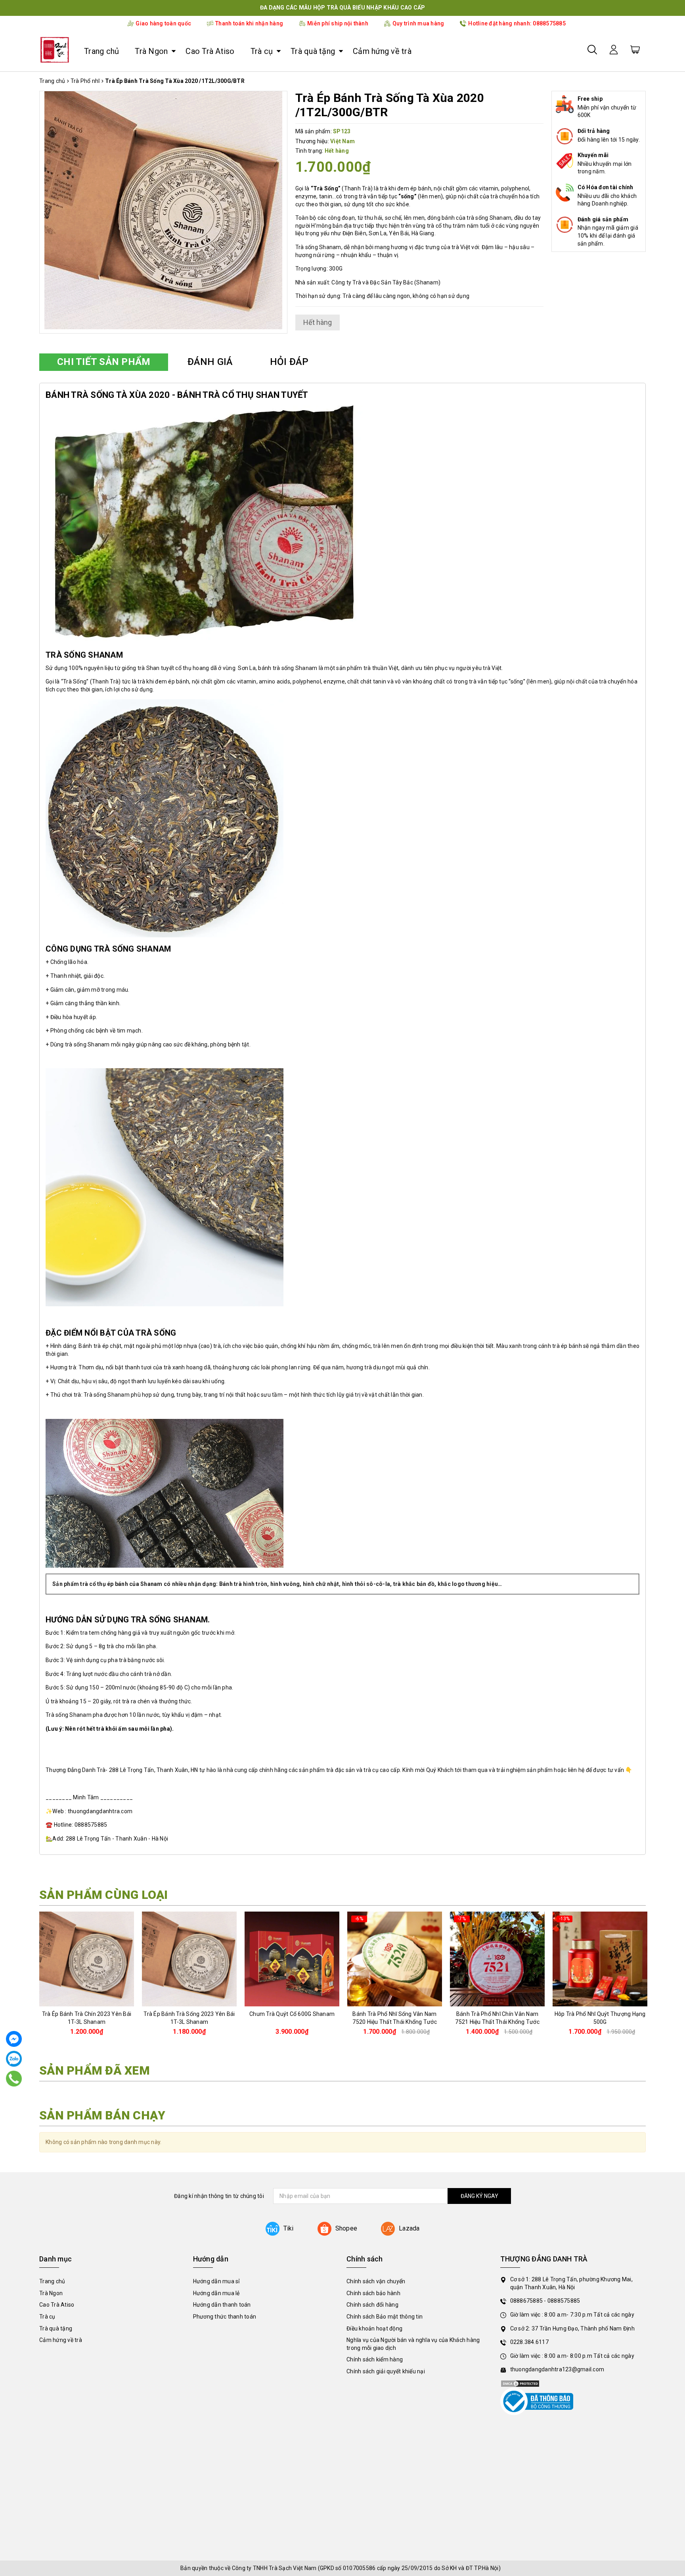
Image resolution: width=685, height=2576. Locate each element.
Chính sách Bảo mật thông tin (385, 2317)
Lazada (409, 2228)
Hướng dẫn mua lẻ (216, 2293)
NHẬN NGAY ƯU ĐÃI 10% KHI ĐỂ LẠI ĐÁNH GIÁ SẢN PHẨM (342, 8)
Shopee (346, 2228)
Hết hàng (292, 2000)
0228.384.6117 (529, 2342)
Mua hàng (87, 2000)
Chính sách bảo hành (373, 2293)
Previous (36, 1977)
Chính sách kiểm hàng (375, 2359)
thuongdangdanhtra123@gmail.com (557, 2369)
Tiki (289, 2228)
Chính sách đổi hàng (372, 2305)
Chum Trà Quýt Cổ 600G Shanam (292, 2014)
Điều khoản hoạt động (374, 2328)
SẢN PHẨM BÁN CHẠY (102, 2115)
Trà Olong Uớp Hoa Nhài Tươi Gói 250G (93, 2542)
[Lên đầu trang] (673, 1797)
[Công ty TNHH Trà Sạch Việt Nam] (55, 50)
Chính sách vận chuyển (376, 2281)
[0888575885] (14, 2078)
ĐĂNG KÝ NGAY (479, 2196)
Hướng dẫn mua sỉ (216, 2281)
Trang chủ (101, 51)
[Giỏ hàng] (635, 49)
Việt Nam (342, 141)
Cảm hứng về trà (382, 51)
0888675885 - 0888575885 (545, 2301)
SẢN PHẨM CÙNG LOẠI (104, 1895)
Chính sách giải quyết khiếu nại (386, 2371)
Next (649, 1977)
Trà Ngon (151, 51)
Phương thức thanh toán (225, 2317)
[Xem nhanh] (87, 1959)
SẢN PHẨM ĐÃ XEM (95, 2070)
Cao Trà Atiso (210, 51)
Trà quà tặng (313, 51)
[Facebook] (14, 2039)
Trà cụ (262, 51)
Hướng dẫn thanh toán (222, 2305)
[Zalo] (14, 2059)
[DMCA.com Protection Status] (520, 2383)
